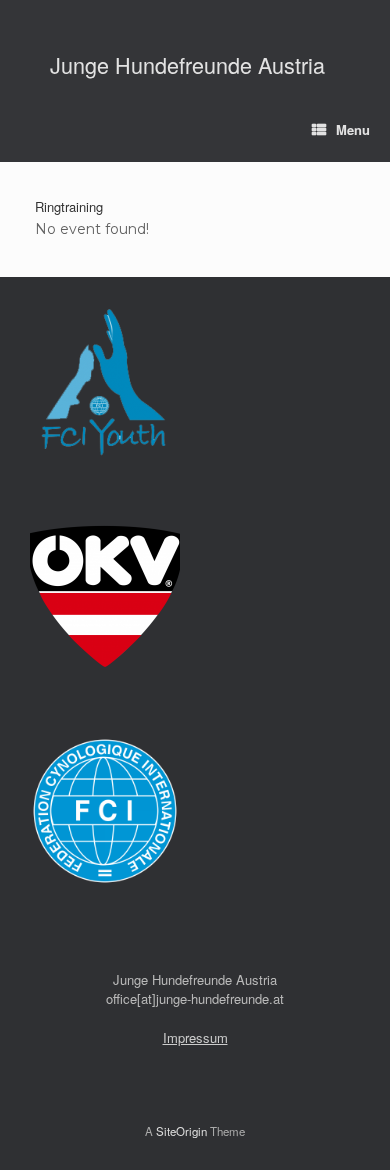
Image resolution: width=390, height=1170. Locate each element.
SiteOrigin (181, 1131)
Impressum (195, 1037)
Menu (353, 129)
